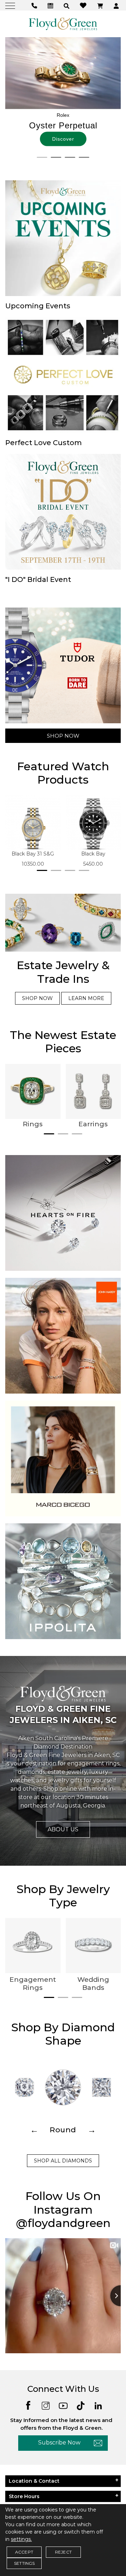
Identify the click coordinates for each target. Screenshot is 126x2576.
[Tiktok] (81, 2405)
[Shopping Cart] (101, 5)
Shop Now (63, 736)
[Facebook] (28, 2405)
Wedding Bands (93, 1984)
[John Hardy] (63, 1335)
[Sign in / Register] (117, 5)
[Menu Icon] (11, 5)
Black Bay (93, 854)
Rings (33, 1124)
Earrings (93, 1124)
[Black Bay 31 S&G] (33, 823)
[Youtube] (63, 2405)
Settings (24, 2563)
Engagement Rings (33, 1984)
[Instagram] (46, 2405)
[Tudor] (63, 665)
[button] (67, 5)
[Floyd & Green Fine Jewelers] (63, 24)
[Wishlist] (84, 5)
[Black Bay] (93, 823)
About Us (63, 1829)
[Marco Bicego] (63, 1458)
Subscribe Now (59, 2443)
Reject (63, 2552)
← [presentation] (34, 2130)
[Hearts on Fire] (63, 1213)
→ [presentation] (92, 2130)
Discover (63, 139)
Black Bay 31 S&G (33, 854)
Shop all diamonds (63, 2161)
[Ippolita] (63, 1581)
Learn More (86, 998)
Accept (24, 2552)
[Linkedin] (98, 2405)
